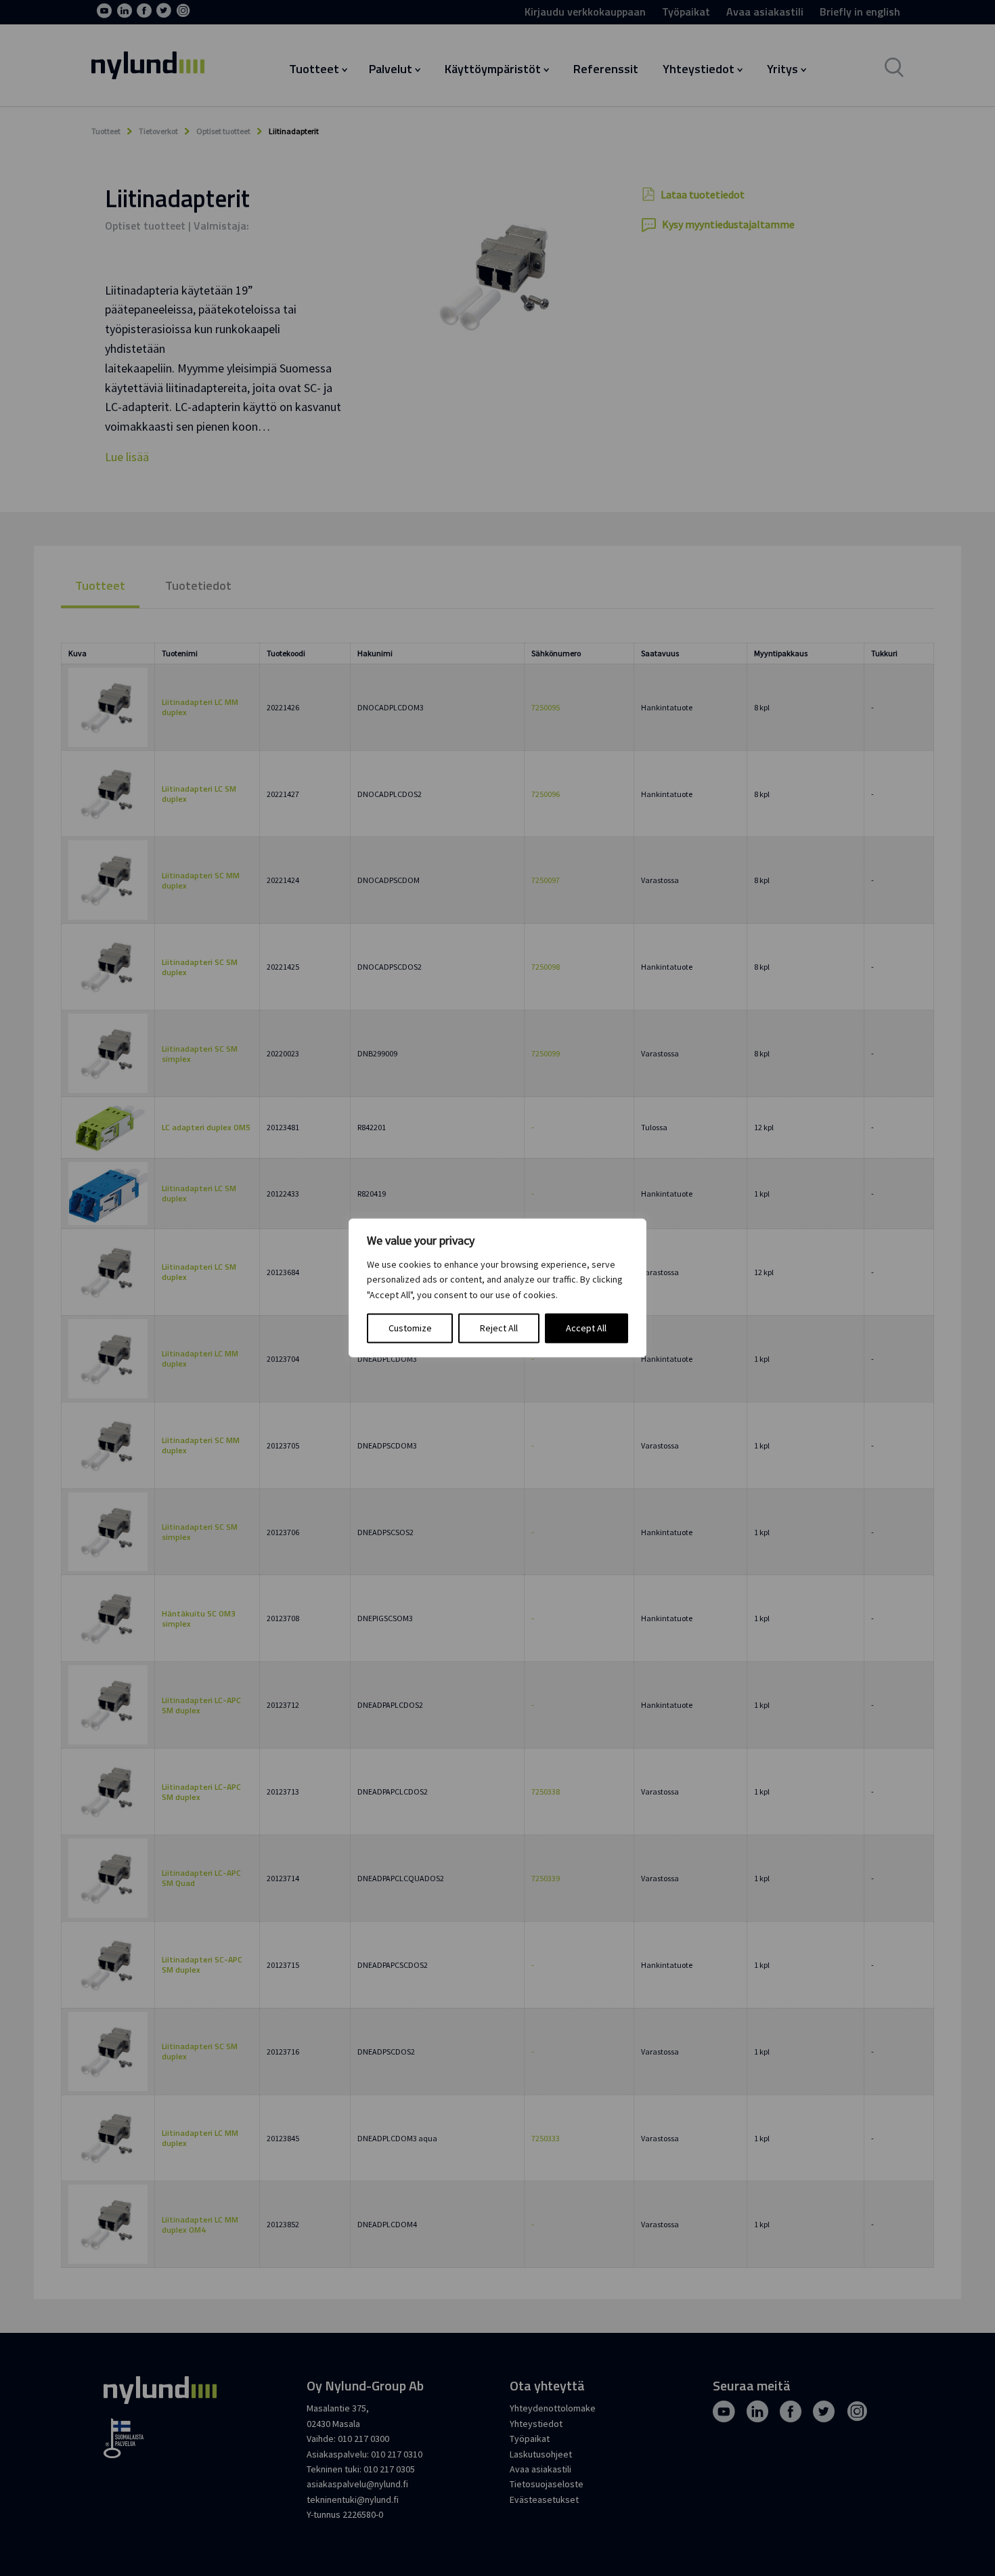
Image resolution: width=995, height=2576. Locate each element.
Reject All (499, 1329)
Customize (410, 1329)
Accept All (586, 1329)
